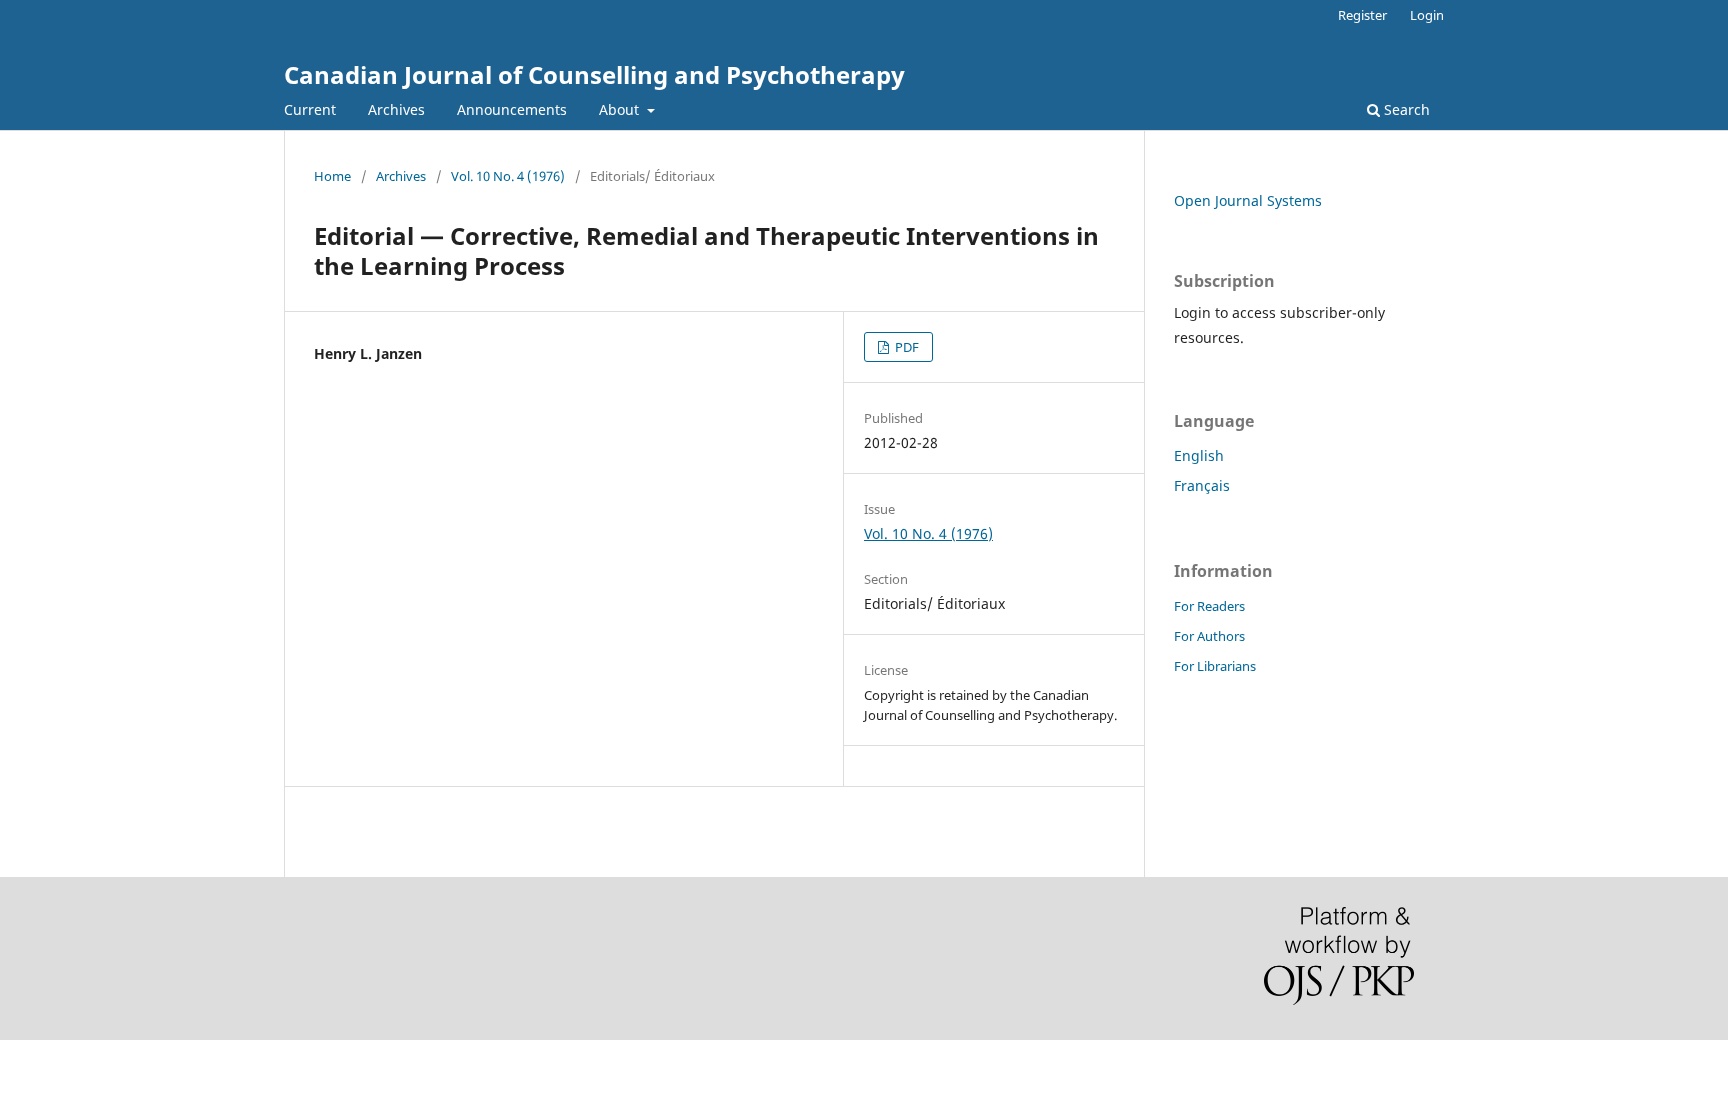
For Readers (1209, 606)
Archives (396, 109)
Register (1362, 15)
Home (332, 176)
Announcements (512, 109)
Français (1202, 485)
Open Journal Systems (1248, 200)
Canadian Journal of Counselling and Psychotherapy (594, 74)
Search (1405, 109)
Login (1427, 15)
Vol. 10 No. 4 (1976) (508, 176)
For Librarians (1215, 666)
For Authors (1209, 636)
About (621, 109)
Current (310, 109)
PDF (905, 347)
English (1199, 455)
